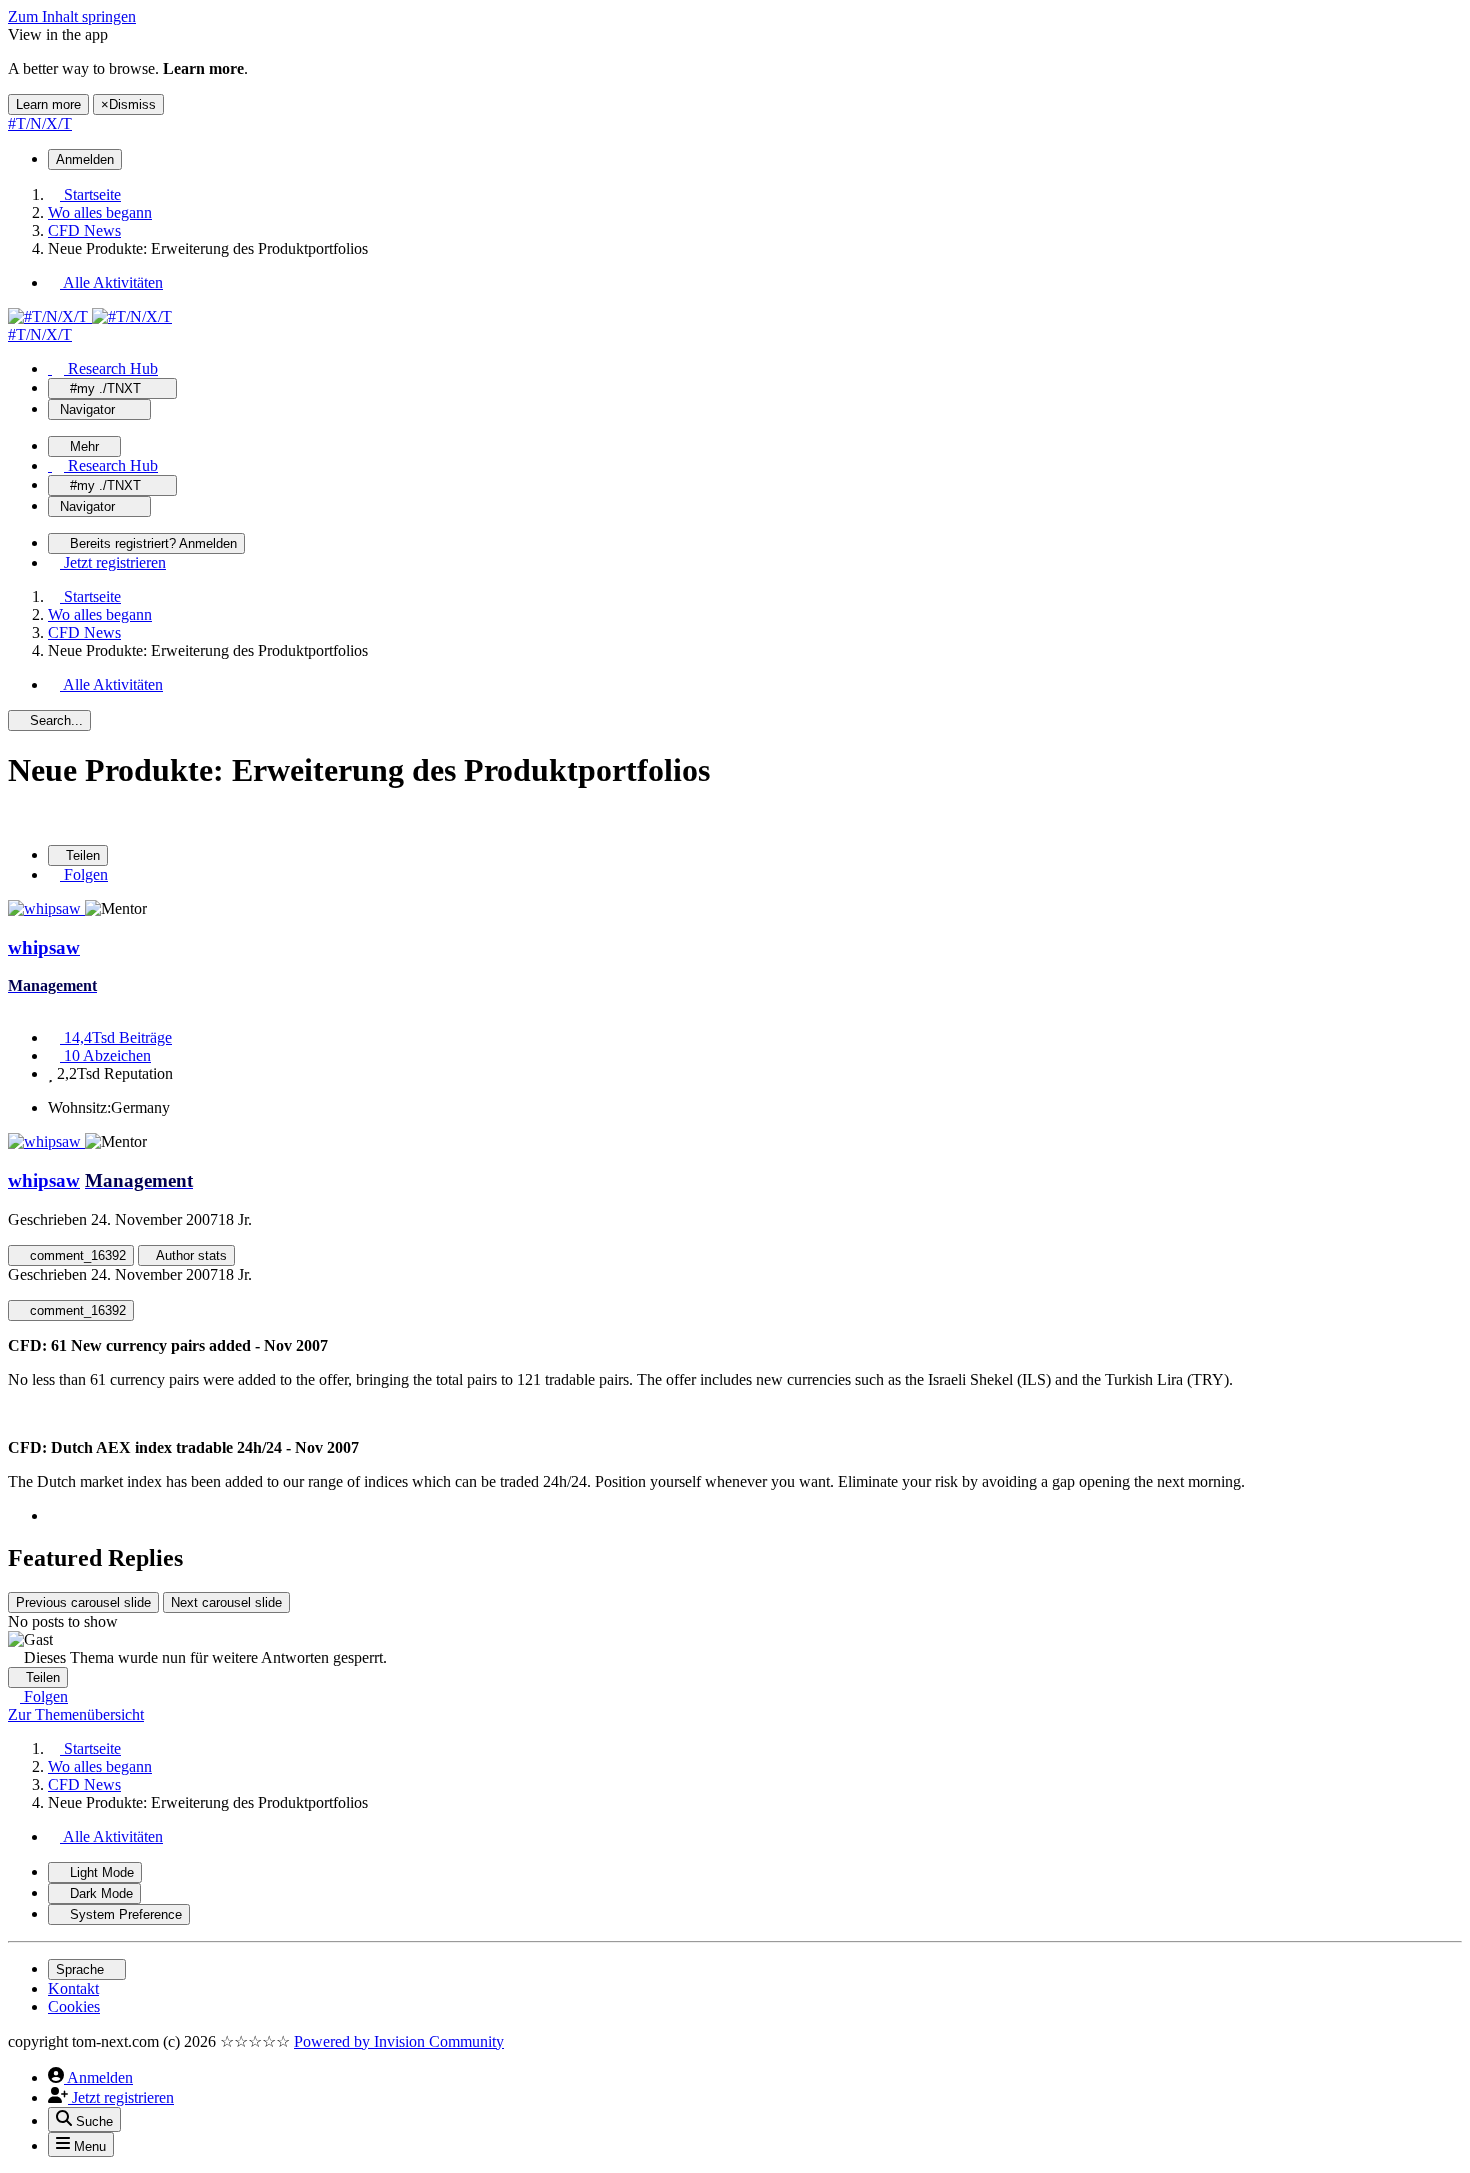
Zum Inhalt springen (72, 16)
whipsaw (44, 947)
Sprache (82, 1969)
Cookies (74, 2006)
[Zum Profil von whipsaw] (46, 908)
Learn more (48, 104)
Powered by (399, 2041)
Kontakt (73, 1988)
